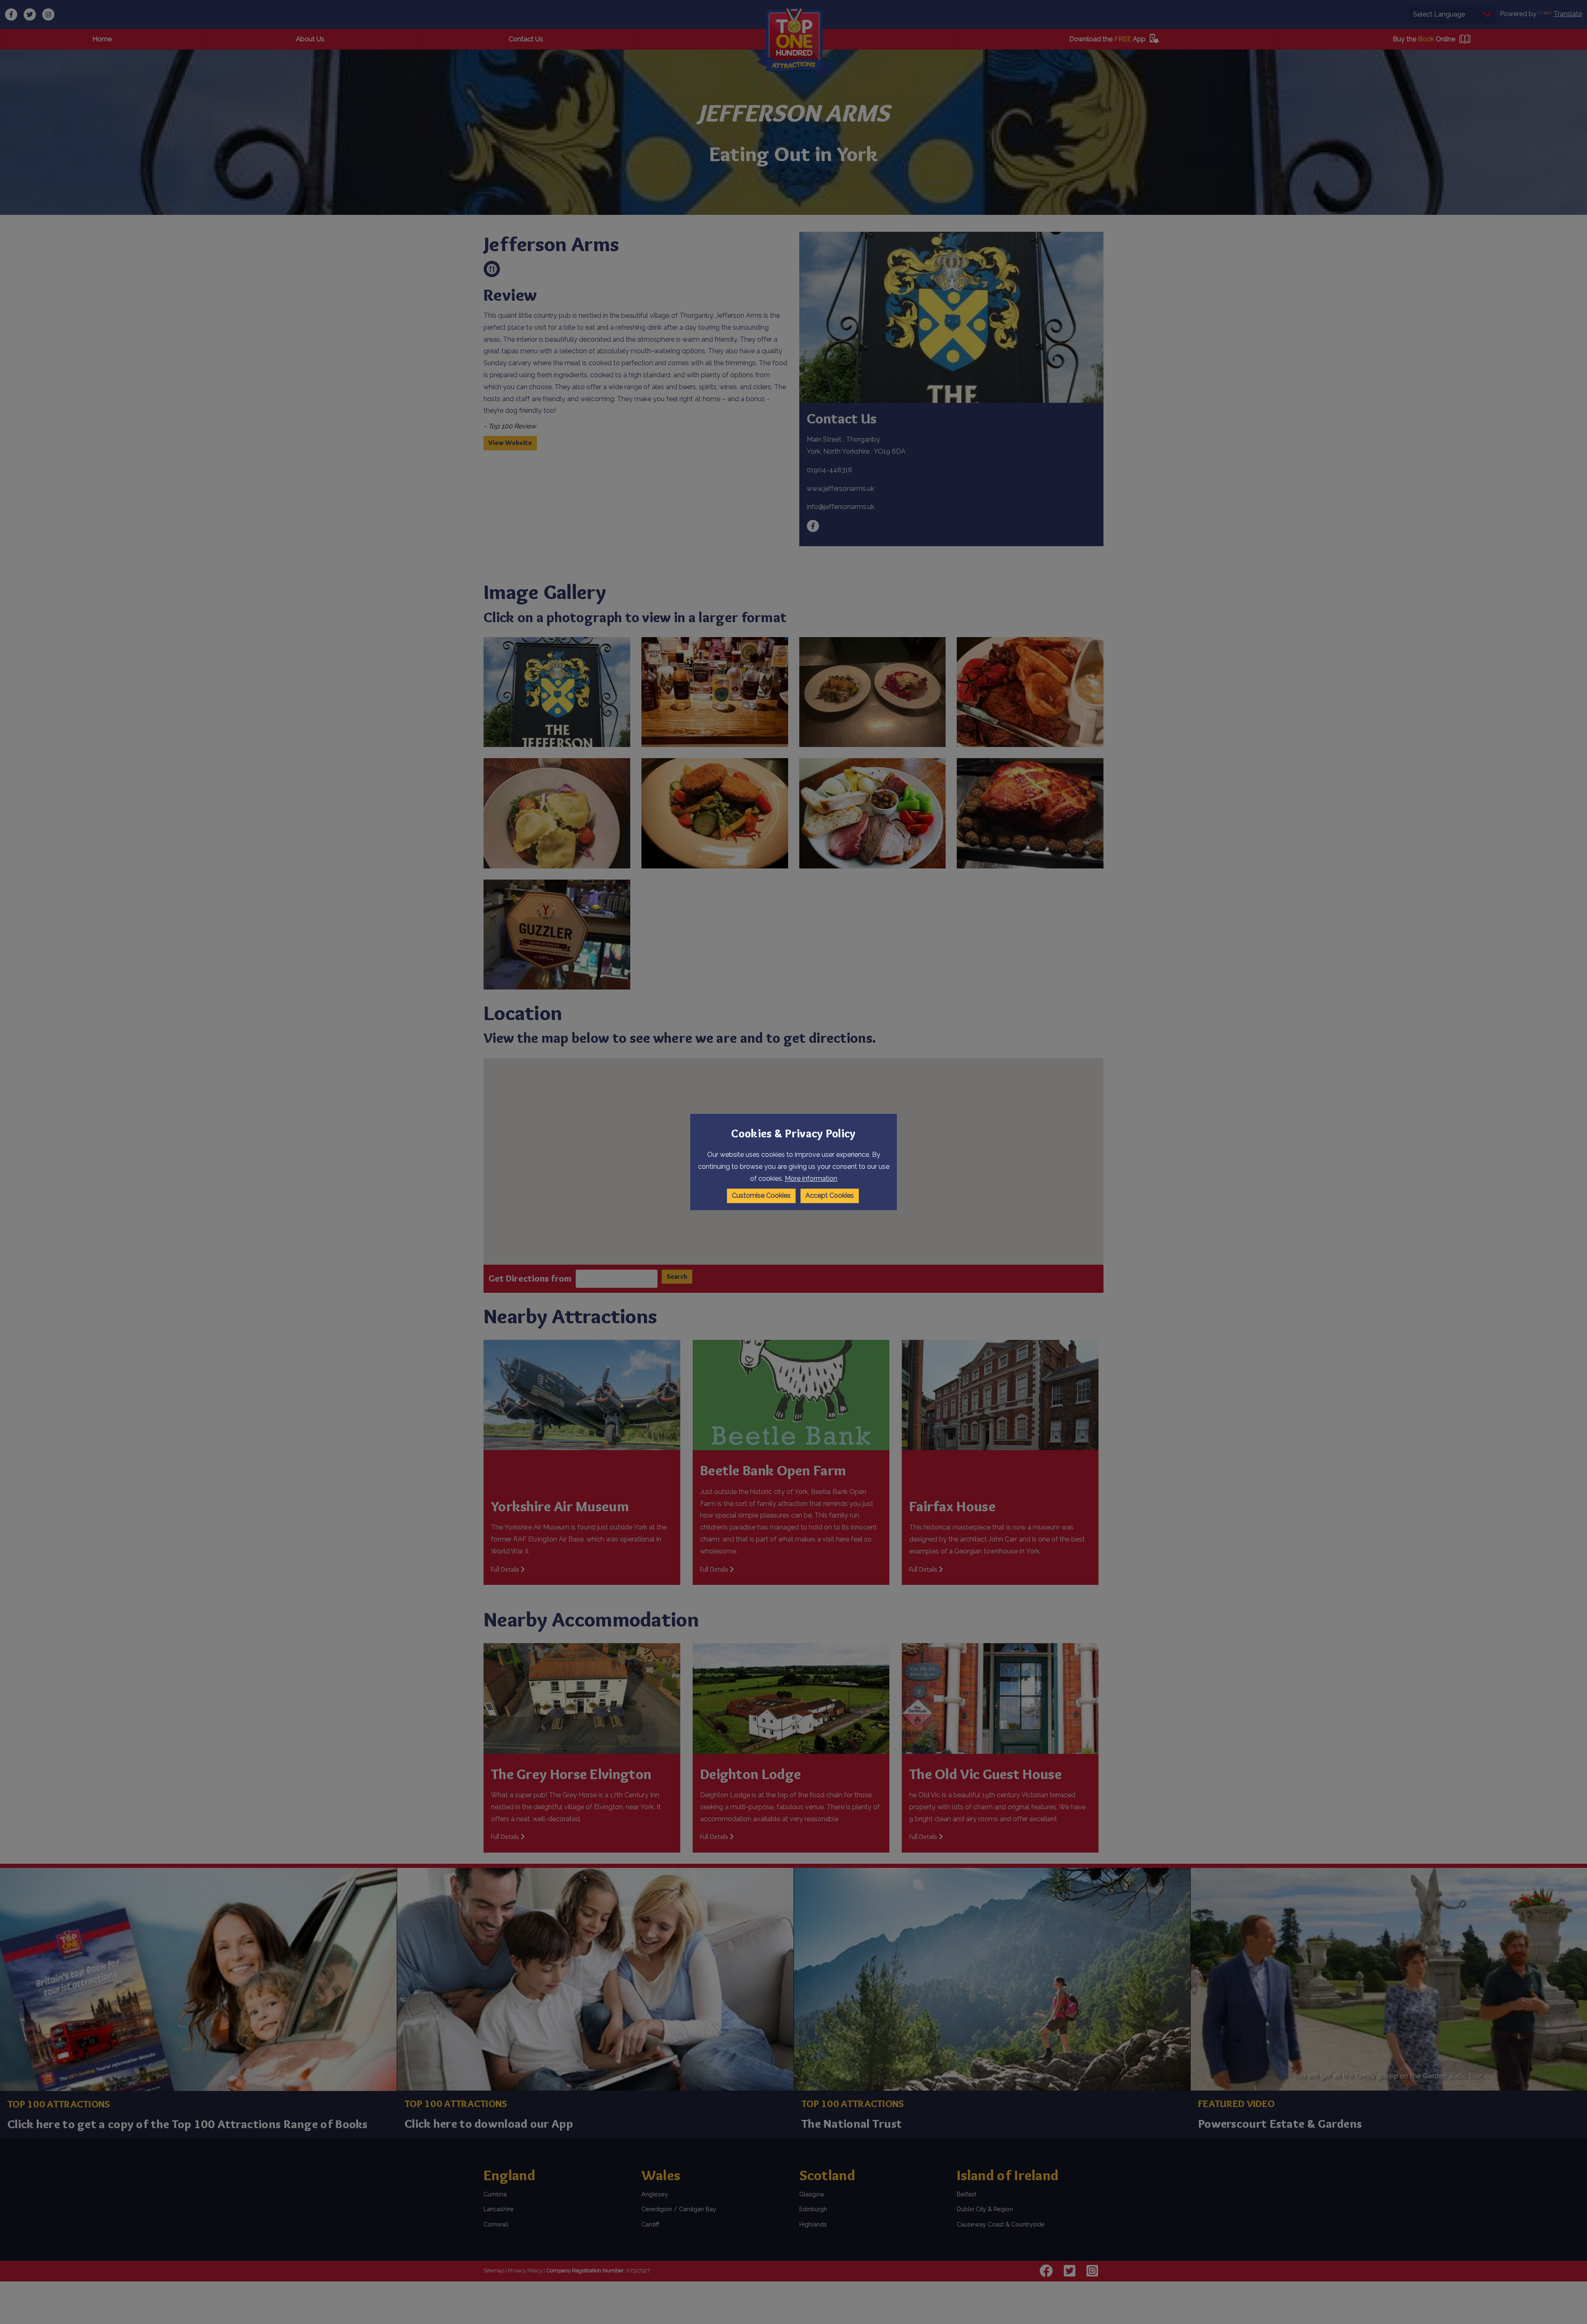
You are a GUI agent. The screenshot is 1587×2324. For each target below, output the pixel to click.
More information (811, 1179)
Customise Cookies (761, 1195)
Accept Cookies (830, 1195)
